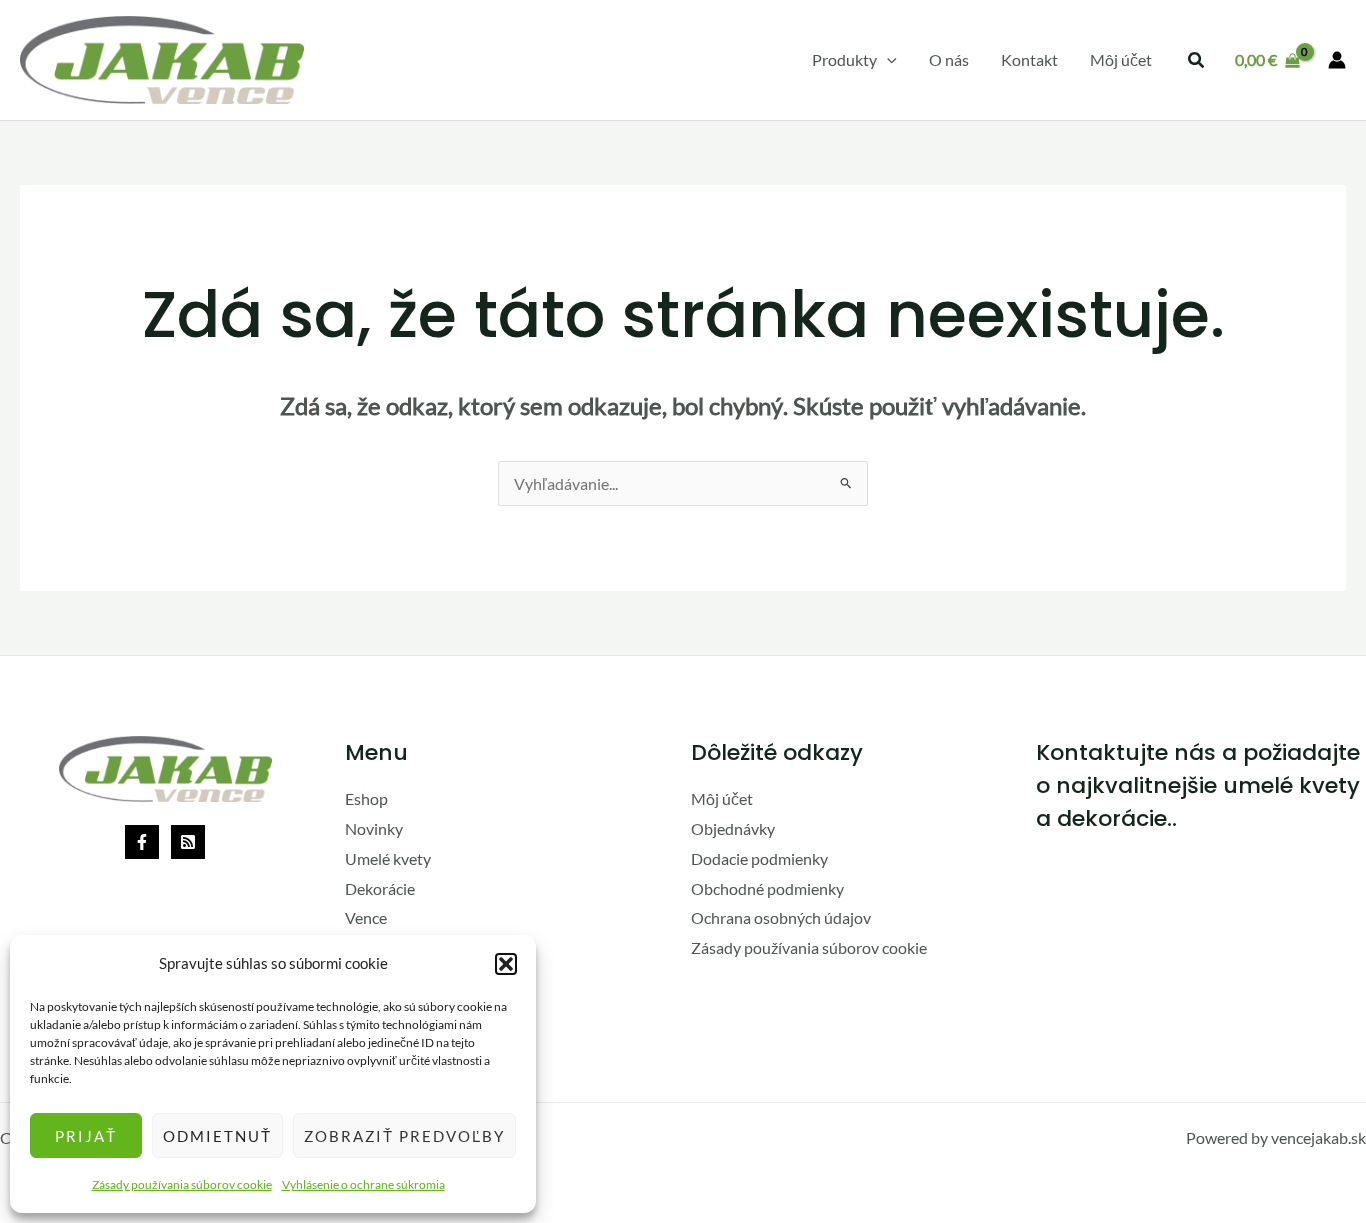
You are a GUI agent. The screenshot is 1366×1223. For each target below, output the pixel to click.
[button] (506, 964)
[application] (887, 60)
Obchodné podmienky (767, 888)
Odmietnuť (217, 1136)
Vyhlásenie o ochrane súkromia (363, 1184)
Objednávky (733, 828)
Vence (366, 917)
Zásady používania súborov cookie (182, 1184)
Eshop (366, 798)
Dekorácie (380, 888)
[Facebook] (142, 842)
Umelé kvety (388, 858)
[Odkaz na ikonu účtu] (1337, 60)
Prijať (86, 1136)
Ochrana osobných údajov (781, 917)
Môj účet (722, 798)
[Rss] (188, 842)
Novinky (374, 828)
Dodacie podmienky (759, 858)
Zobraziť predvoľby (404, 1136)
